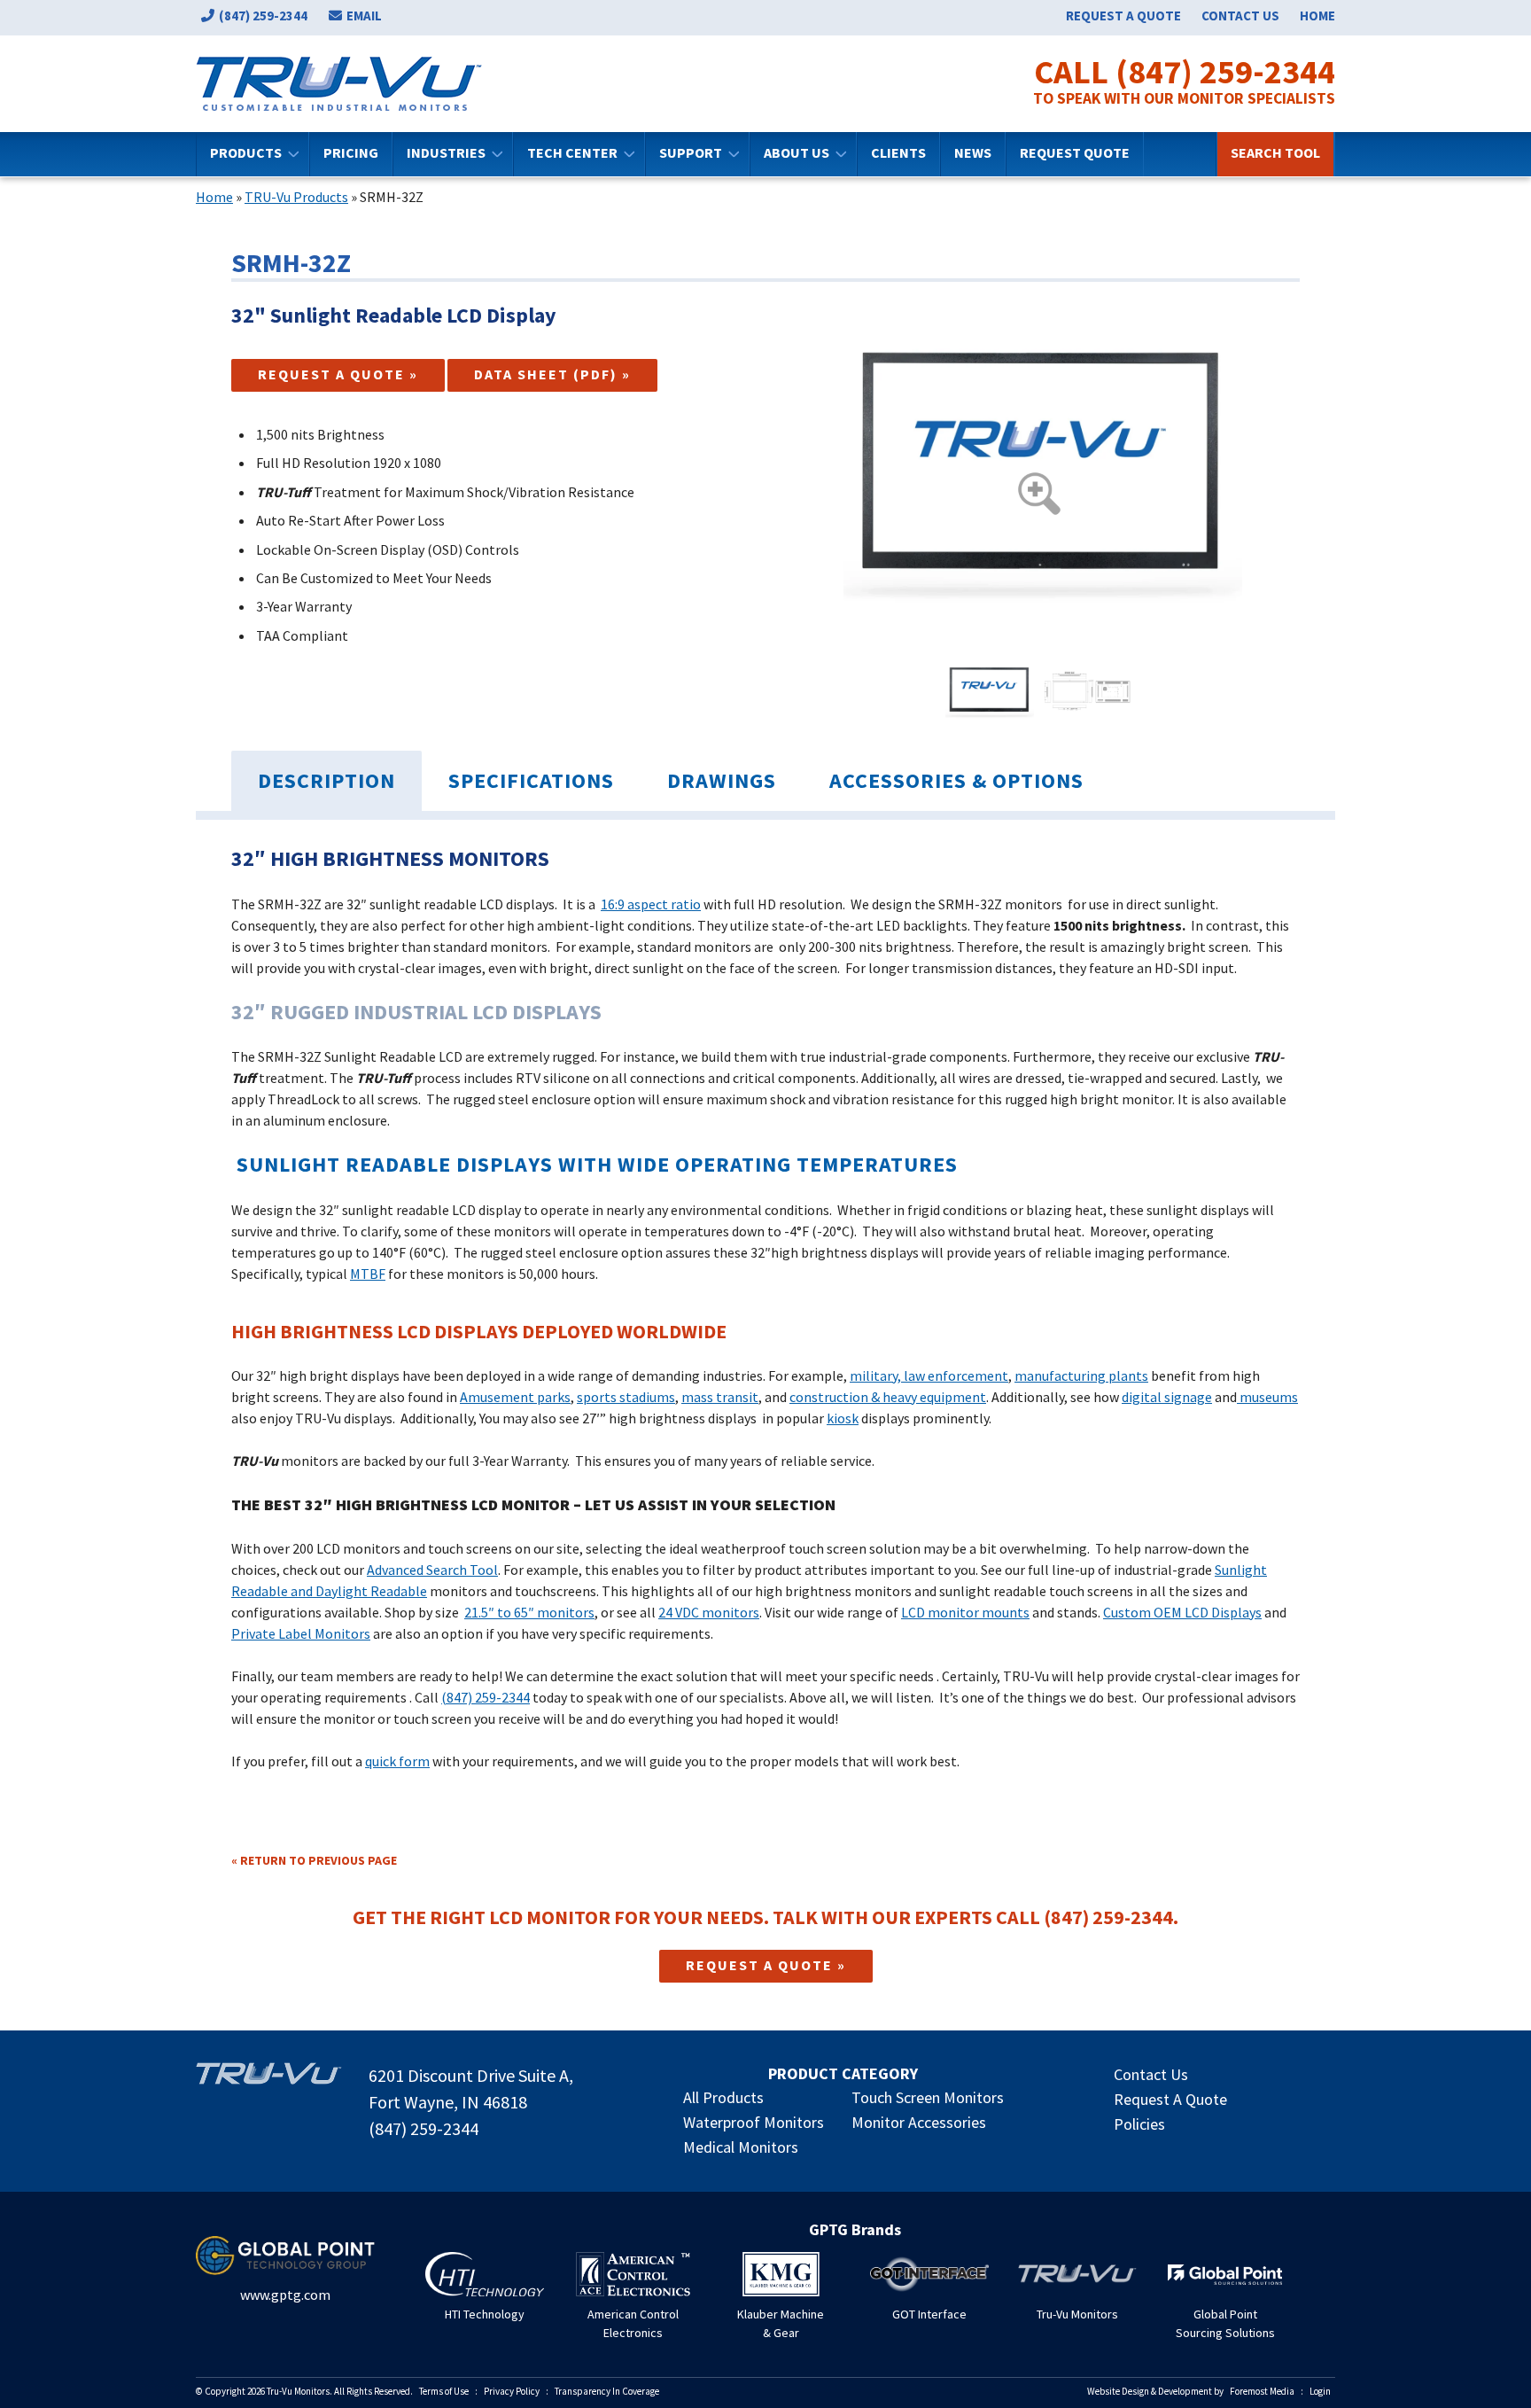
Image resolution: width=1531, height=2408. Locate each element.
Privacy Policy (512, 2391)
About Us (797, 152)
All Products (723, 2097)
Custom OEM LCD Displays (1182, 1612)
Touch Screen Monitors (928, 2097)
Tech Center (572, 152)
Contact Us (1240, 16)
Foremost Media (1262, 2391)
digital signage (1167, 1397)
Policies (1139, 2124)
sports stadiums (626, 1397)
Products (246, 152)
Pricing (351, 152)
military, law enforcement (929, 1375)
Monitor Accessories (919, 2122)
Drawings (722, 780)
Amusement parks (515, 1397)
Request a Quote (1123, 16)
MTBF (368, 1274)
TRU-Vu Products (296, 197)
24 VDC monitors (709, 1612)
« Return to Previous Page (314, 1860)
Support (691, 152)
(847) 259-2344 (263, 16)
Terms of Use (444, 2391)
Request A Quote (1170, 2099)
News (973, 152)
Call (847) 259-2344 (1185, 72)
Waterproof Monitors (754, 2122)
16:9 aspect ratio (651, 904)
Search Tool (1275, 152)
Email (364, 16)
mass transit (720, 1397)
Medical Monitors (741, 2147)
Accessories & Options (956, 780)
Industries (446, 152)
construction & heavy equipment (888, 1397)
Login (1320, 2391)
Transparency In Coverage (607, 2391)
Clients (898, 152)
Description (326, 780)
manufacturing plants (1081, 1375)
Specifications (531, 780)
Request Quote (1075, 152)
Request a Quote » (338, 374)
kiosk (843, 1418)
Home (1317, 16)
